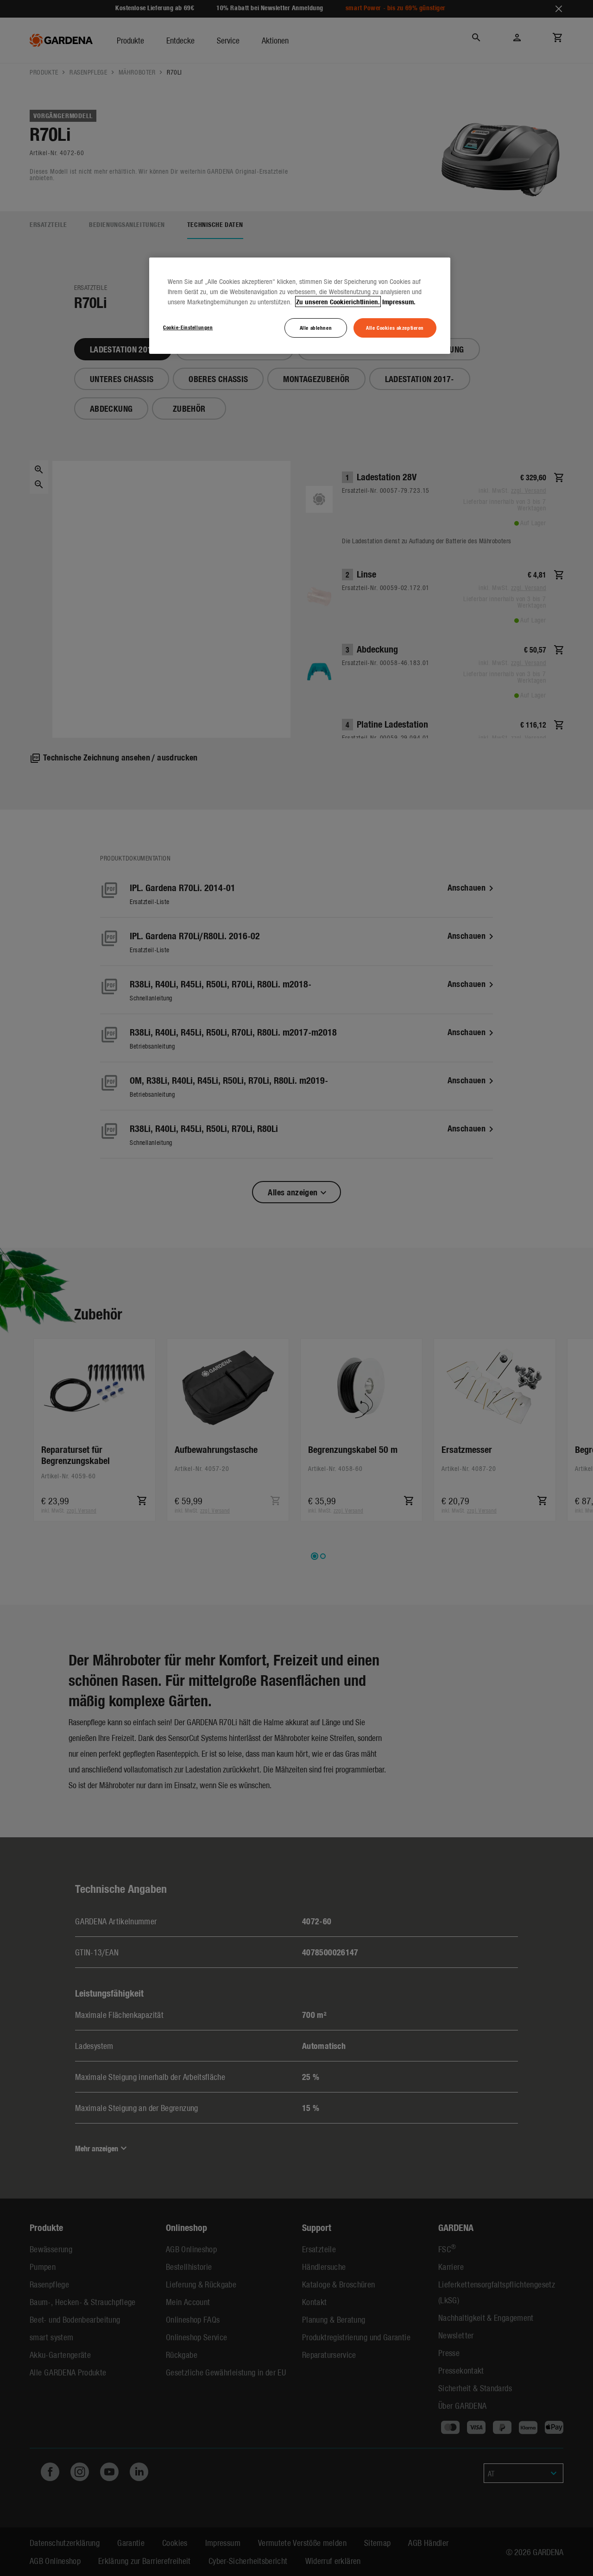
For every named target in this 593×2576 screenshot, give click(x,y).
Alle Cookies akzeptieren (395, 327)
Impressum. (399, 302)
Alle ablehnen (316, 327)
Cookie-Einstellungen (188, 327)
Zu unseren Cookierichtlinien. (338, 302)
